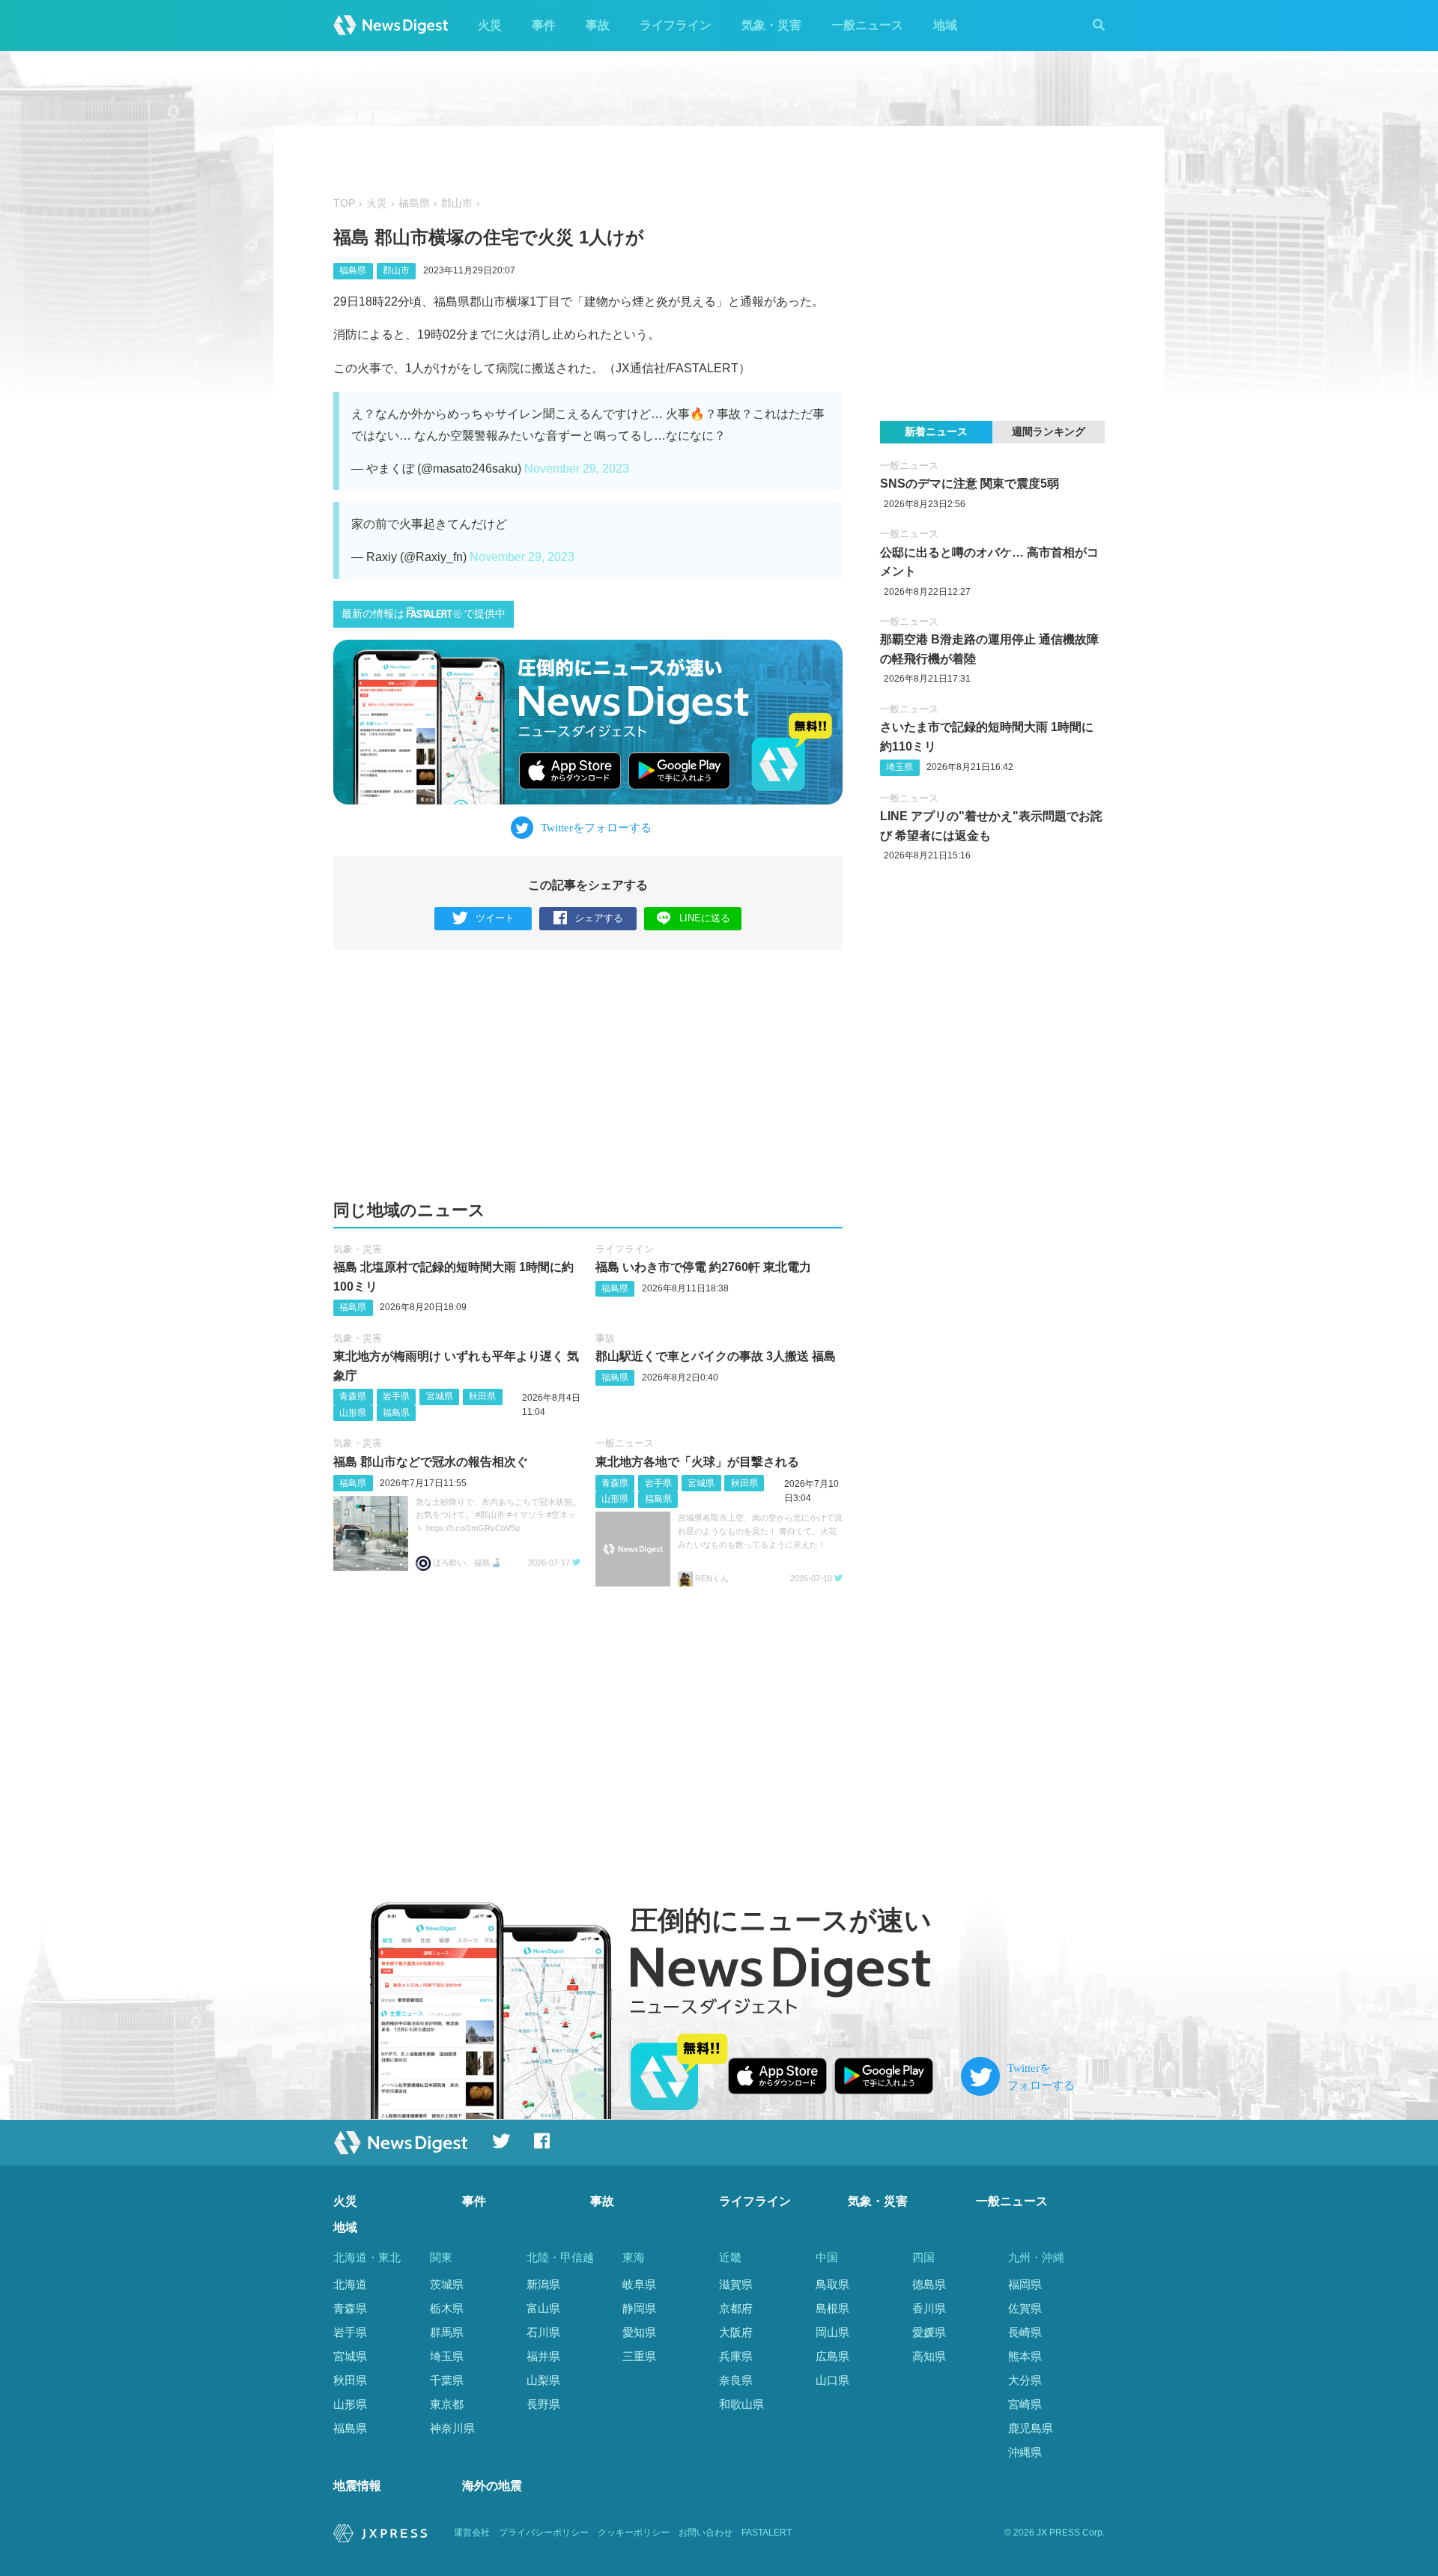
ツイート (495, 918)
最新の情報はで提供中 (424, 614)
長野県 (543, 2404)
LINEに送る (705, 918)
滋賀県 (736, 2284)
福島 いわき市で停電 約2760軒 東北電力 (703, 1267)
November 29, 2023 (577, 469)
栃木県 (447, 2308)
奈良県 (736, 2380)
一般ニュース (867, 25)
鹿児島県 (1031, 2428)
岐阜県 (639, 2284)
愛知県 (639, 2332)
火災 (490, 25)
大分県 (1025, 2380)
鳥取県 (832, 2284)
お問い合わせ (706, 2533)
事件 (544, 25)
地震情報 (357, 2486)
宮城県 (440, 1396)
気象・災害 (771, 25)
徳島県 (929, 2284)
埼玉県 (899, 767)
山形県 (353, 1413)
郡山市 (457, 203)
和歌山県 (741, 2404)
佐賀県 (1025, 2308)
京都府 (736, 2308)
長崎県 (1025, 2332)
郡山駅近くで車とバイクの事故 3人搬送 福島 (716, 1356)
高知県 (929, 2356)
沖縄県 (1025, 2452)
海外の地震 (492, 2486)
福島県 (414, 203)
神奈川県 (452, 2428)
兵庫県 (736, 2356)
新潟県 (543, 2284)
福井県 (543, 2356)
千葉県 (447, 2380)
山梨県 (543, 2380)
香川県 (929, 2308)
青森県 (353, 1396)
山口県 (832, 2380)
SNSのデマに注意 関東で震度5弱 (970, 484)
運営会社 (472, 2533)
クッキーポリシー (634, 2533)
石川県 (543, 2332)
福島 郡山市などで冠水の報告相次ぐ (431, 1462)
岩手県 (396, 1396)
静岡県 (639, 2308)
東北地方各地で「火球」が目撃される (697, 1462)
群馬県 (447, 2332)
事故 (598, 25)
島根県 (832, 2308)
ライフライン (676, 25)
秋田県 (482, 1396)
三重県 (639, 2356)
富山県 (543, 2308)
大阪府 (736, 2332)
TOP (344, 203)
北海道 (350, 2284)
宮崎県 (1025, 2404)
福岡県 (1025, 2284)
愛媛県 (929, 2332)
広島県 (832, 2356)
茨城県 (447, 2284)
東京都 (447, 2404)
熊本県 (1025, 2356)
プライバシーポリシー (544, 2533)
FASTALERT (767, 2533)
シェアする (599, 918)
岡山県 (832, 2332)
